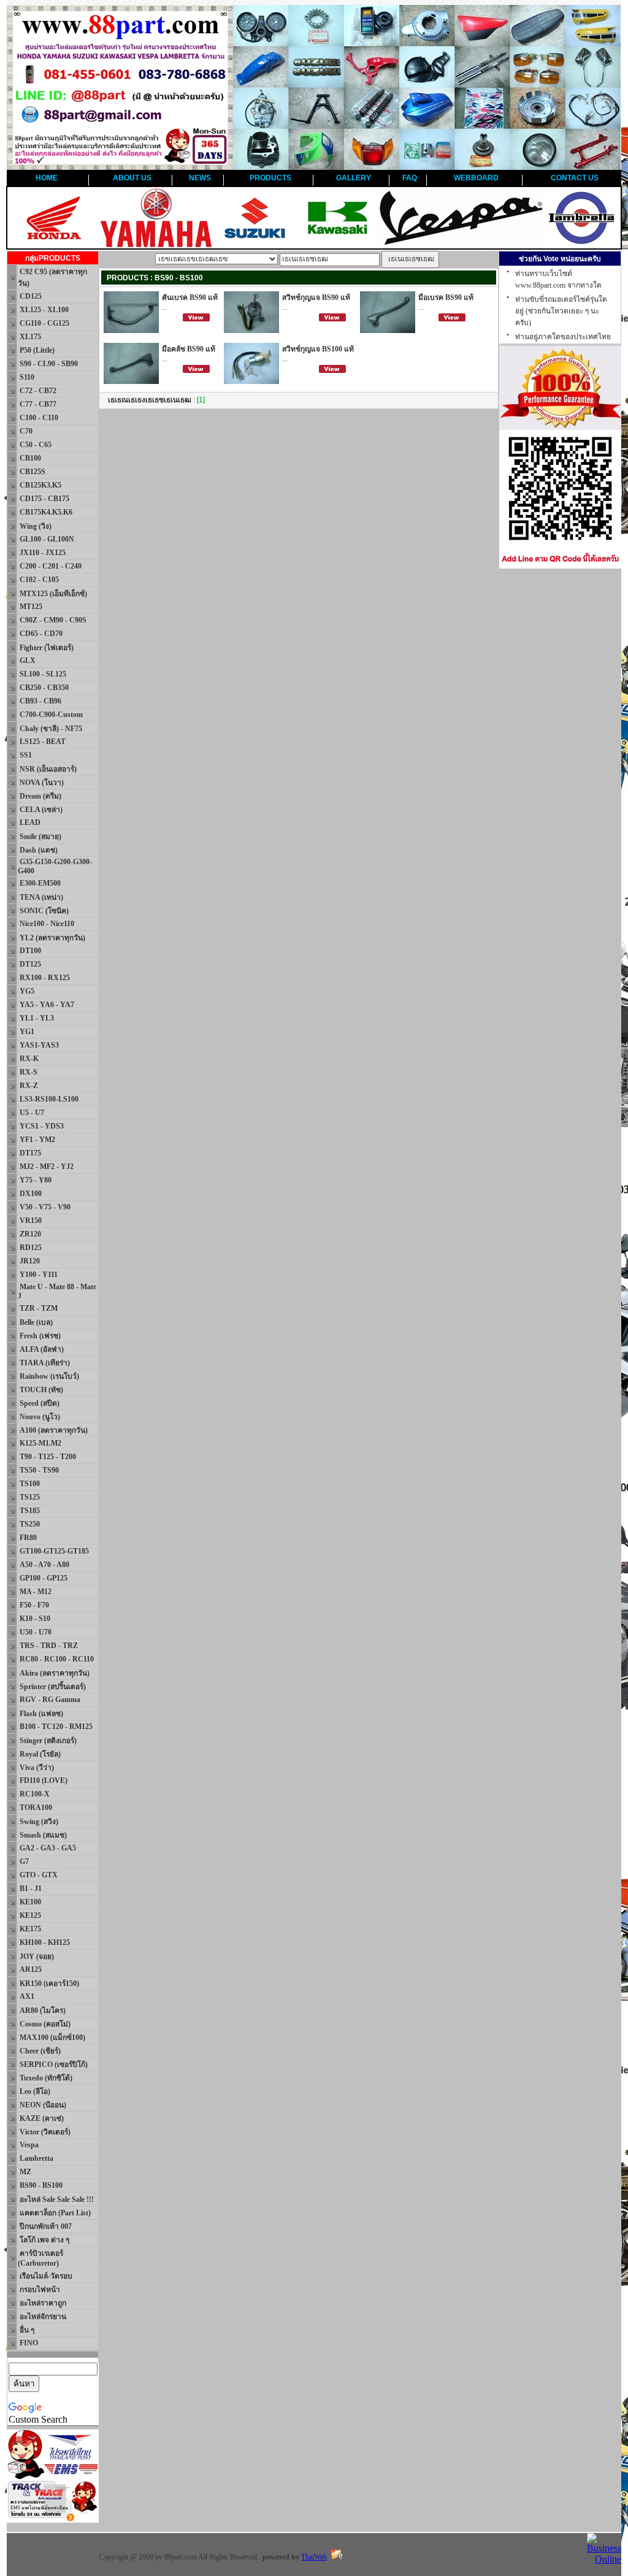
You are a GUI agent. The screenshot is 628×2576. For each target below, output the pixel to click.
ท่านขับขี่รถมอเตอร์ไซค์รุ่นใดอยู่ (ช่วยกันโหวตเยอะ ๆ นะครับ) (561, 311)
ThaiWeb (314, 2557)
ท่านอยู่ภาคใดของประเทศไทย (563, 337)
